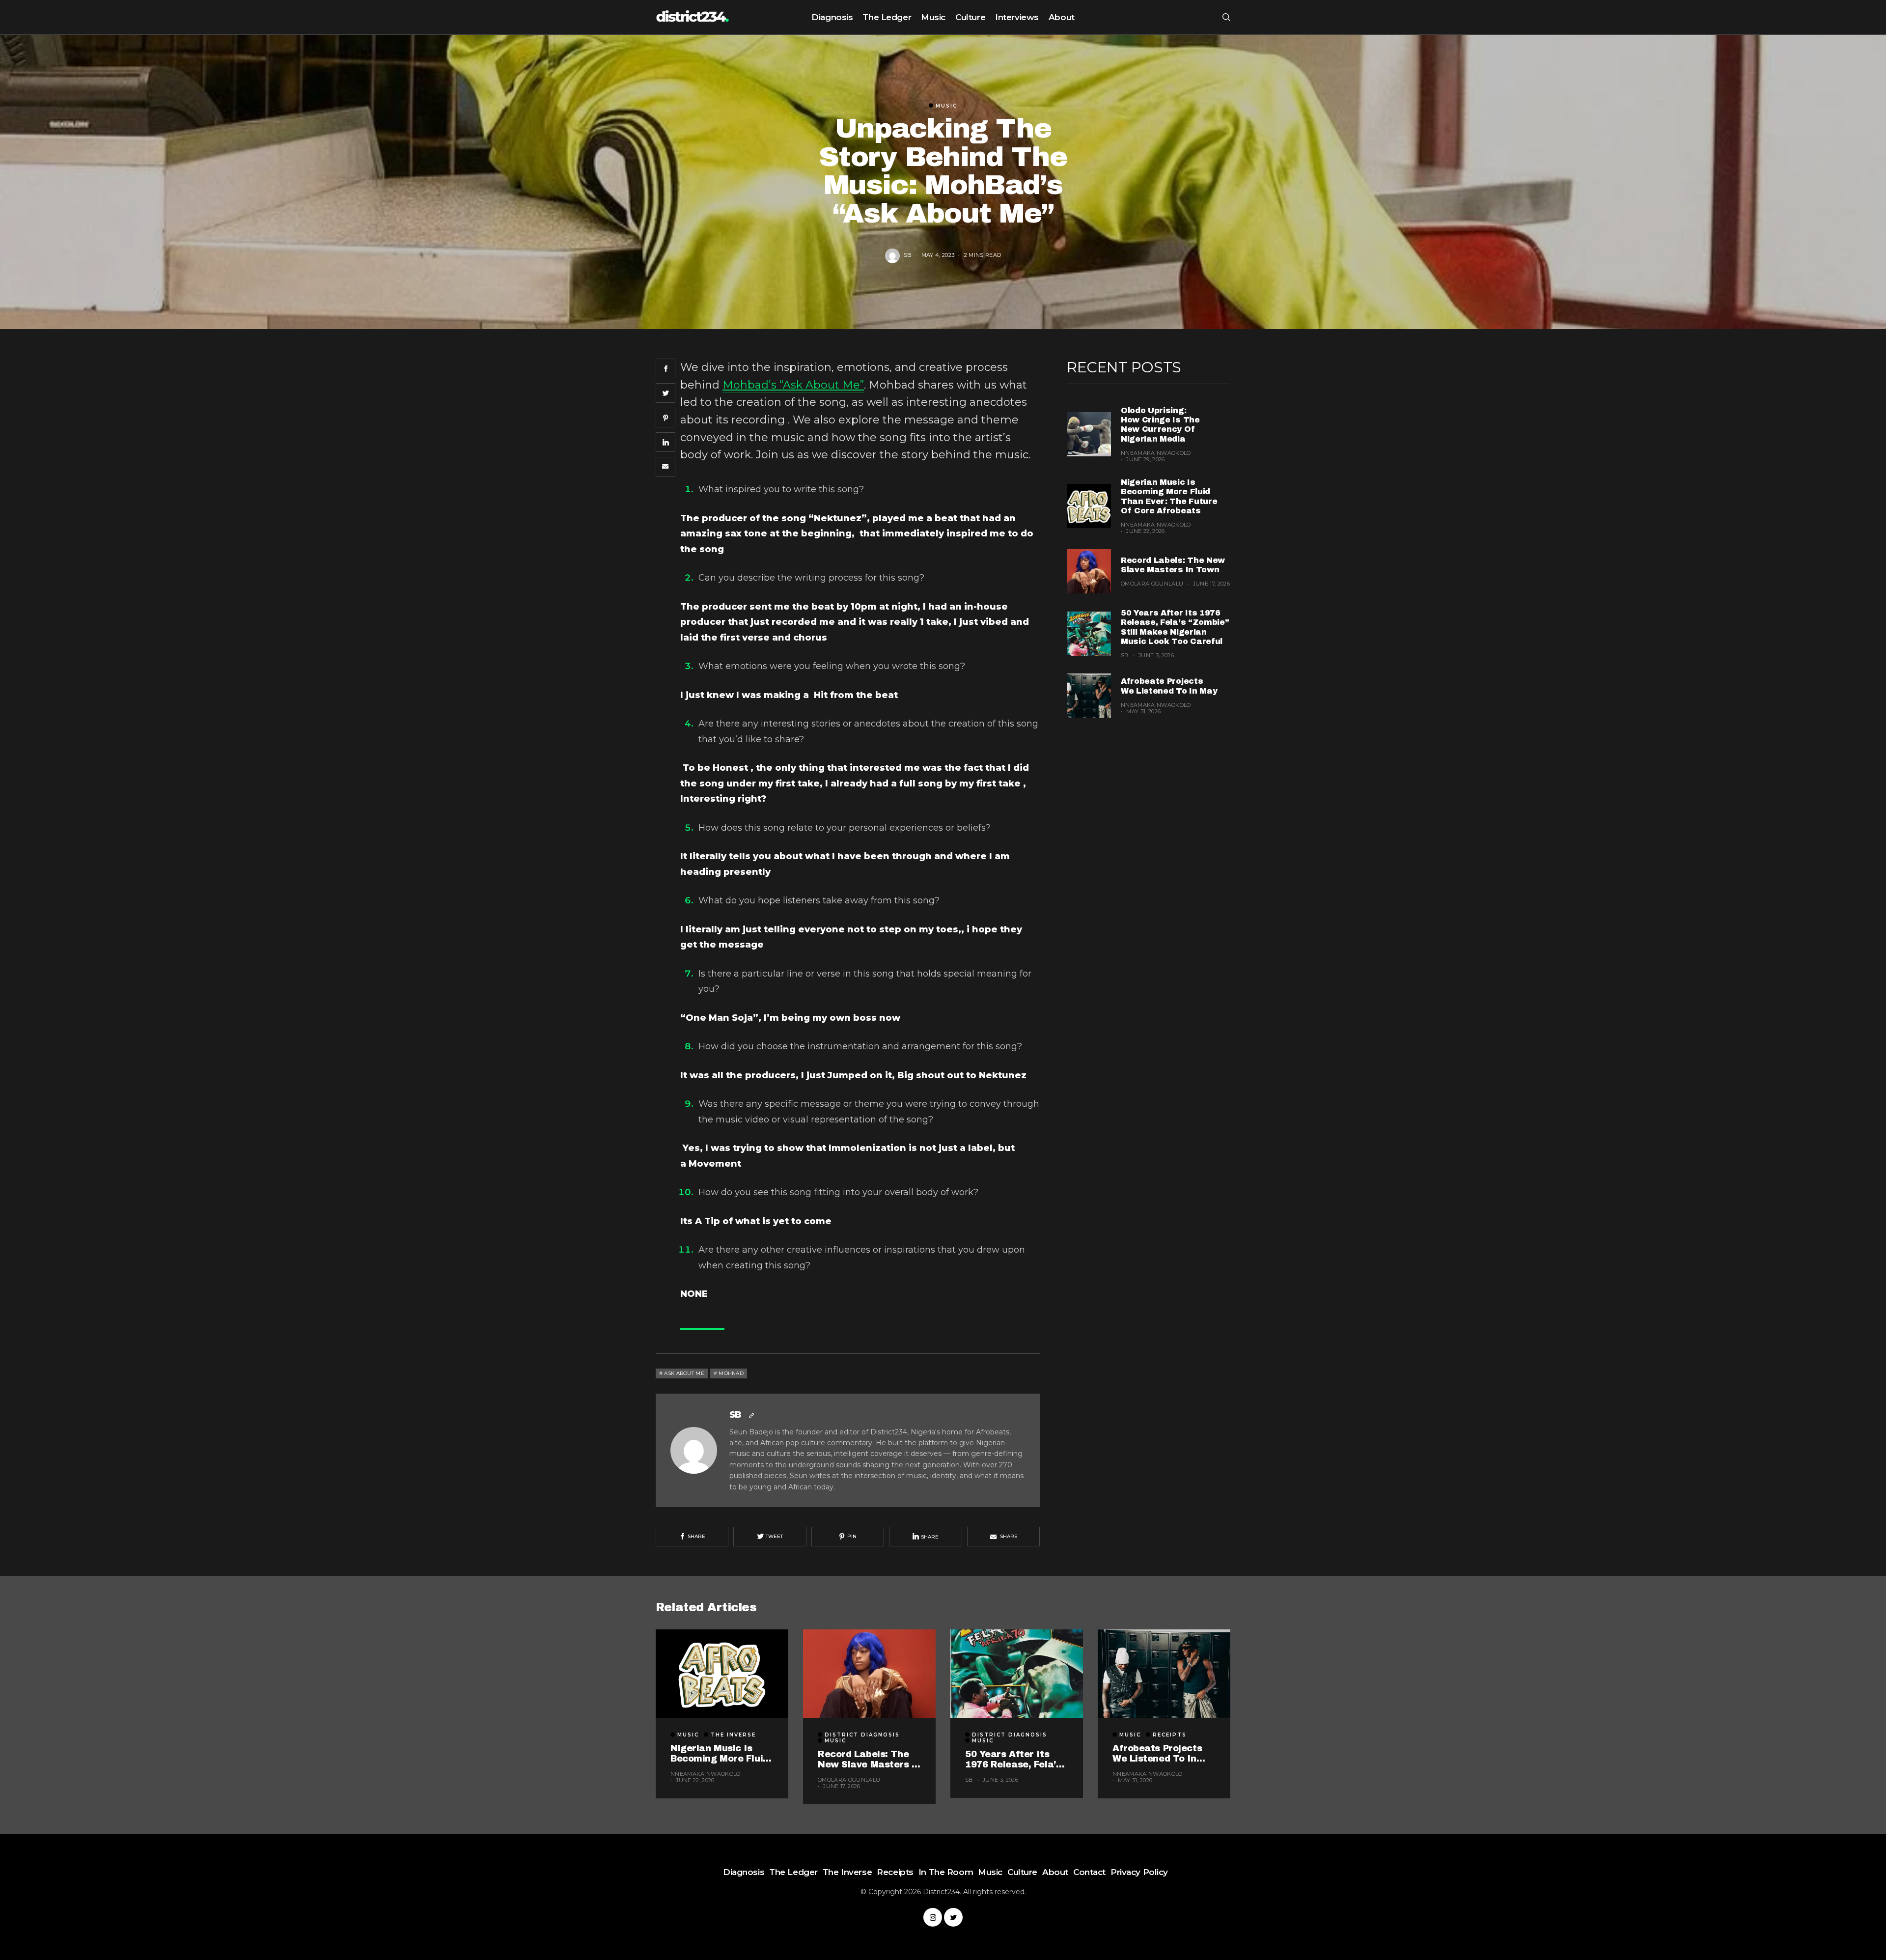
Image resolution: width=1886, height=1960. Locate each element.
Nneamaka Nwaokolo (1156, 453)
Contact (1089, 1872)
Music (933, 17)
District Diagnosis (862, 1735)
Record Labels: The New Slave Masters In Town (869, 1760)
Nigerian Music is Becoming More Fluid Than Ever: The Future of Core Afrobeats (720, 1754)
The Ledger (887, 17)
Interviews (1017, 17)
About (1062, 17)
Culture (970, 17)
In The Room (946, 1872)
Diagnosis (832, 17)
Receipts (1170, 1735)
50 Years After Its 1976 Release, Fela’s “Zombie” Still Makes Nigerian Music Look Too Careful (1014, 1760)
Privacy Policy (1139, 1872)
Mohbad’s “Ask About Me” (793, 385)
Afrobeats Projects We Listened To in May (1157, 1754)
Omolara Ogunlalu (1152, 584)
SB (908, 254)
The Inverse (733, 1735)
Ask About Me (684, 1373)
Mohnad (731, 1373)
